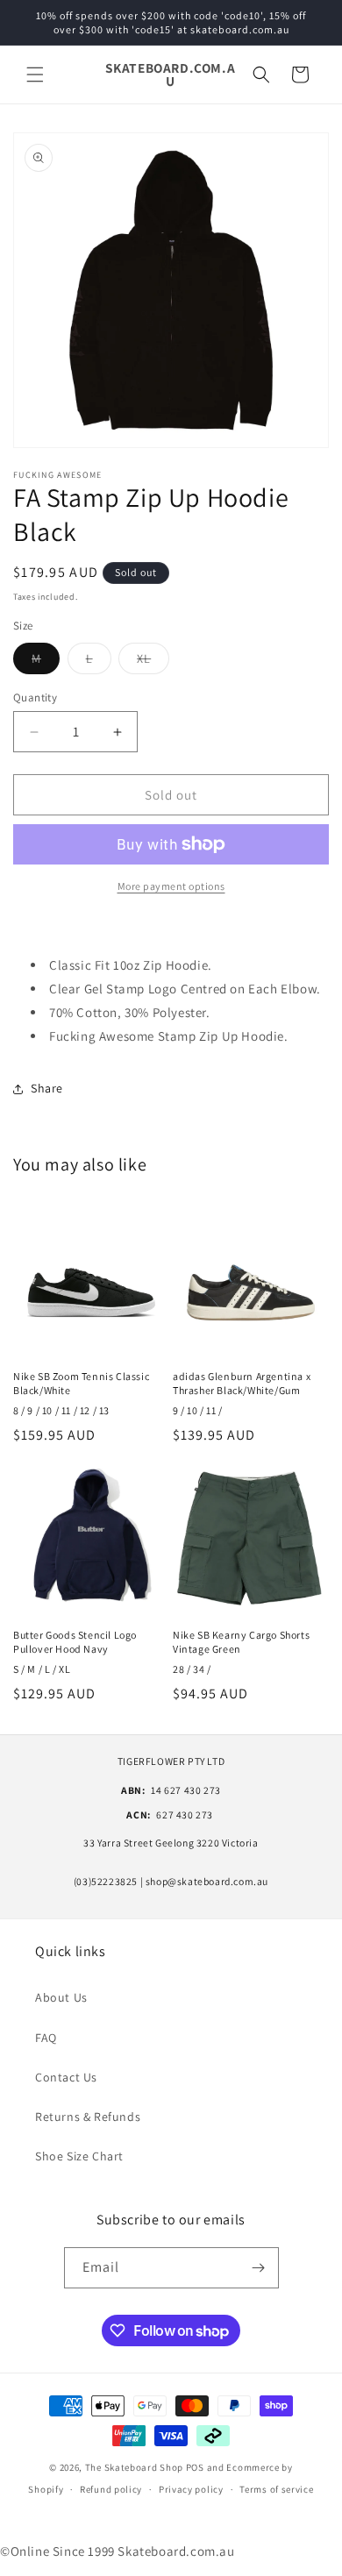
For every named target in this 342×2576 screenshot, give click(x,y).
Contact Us (66, 2077)
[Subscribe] (259, 2268)
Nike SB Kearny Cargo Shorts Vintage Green (241, 1642)
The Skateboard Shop (134, 2467)
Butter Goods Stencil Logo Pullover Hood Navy (75, 1642)
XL (153, 662)
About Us (61, 1997)
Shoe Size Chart (79, 2156)
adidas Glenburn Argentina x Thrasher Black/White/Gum (242, 1383)
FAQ (46, 2038)
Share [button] (47, 1088)
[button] (35, 75)
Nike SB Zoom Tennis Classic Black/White (81, 1383)
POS (195, 2467)
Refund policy (111, 2489)
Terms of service (276, 2489)
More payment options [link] (171, 886)
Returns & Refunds (88, 2117)
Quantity (35, 697)
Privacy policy (191, 2489)
